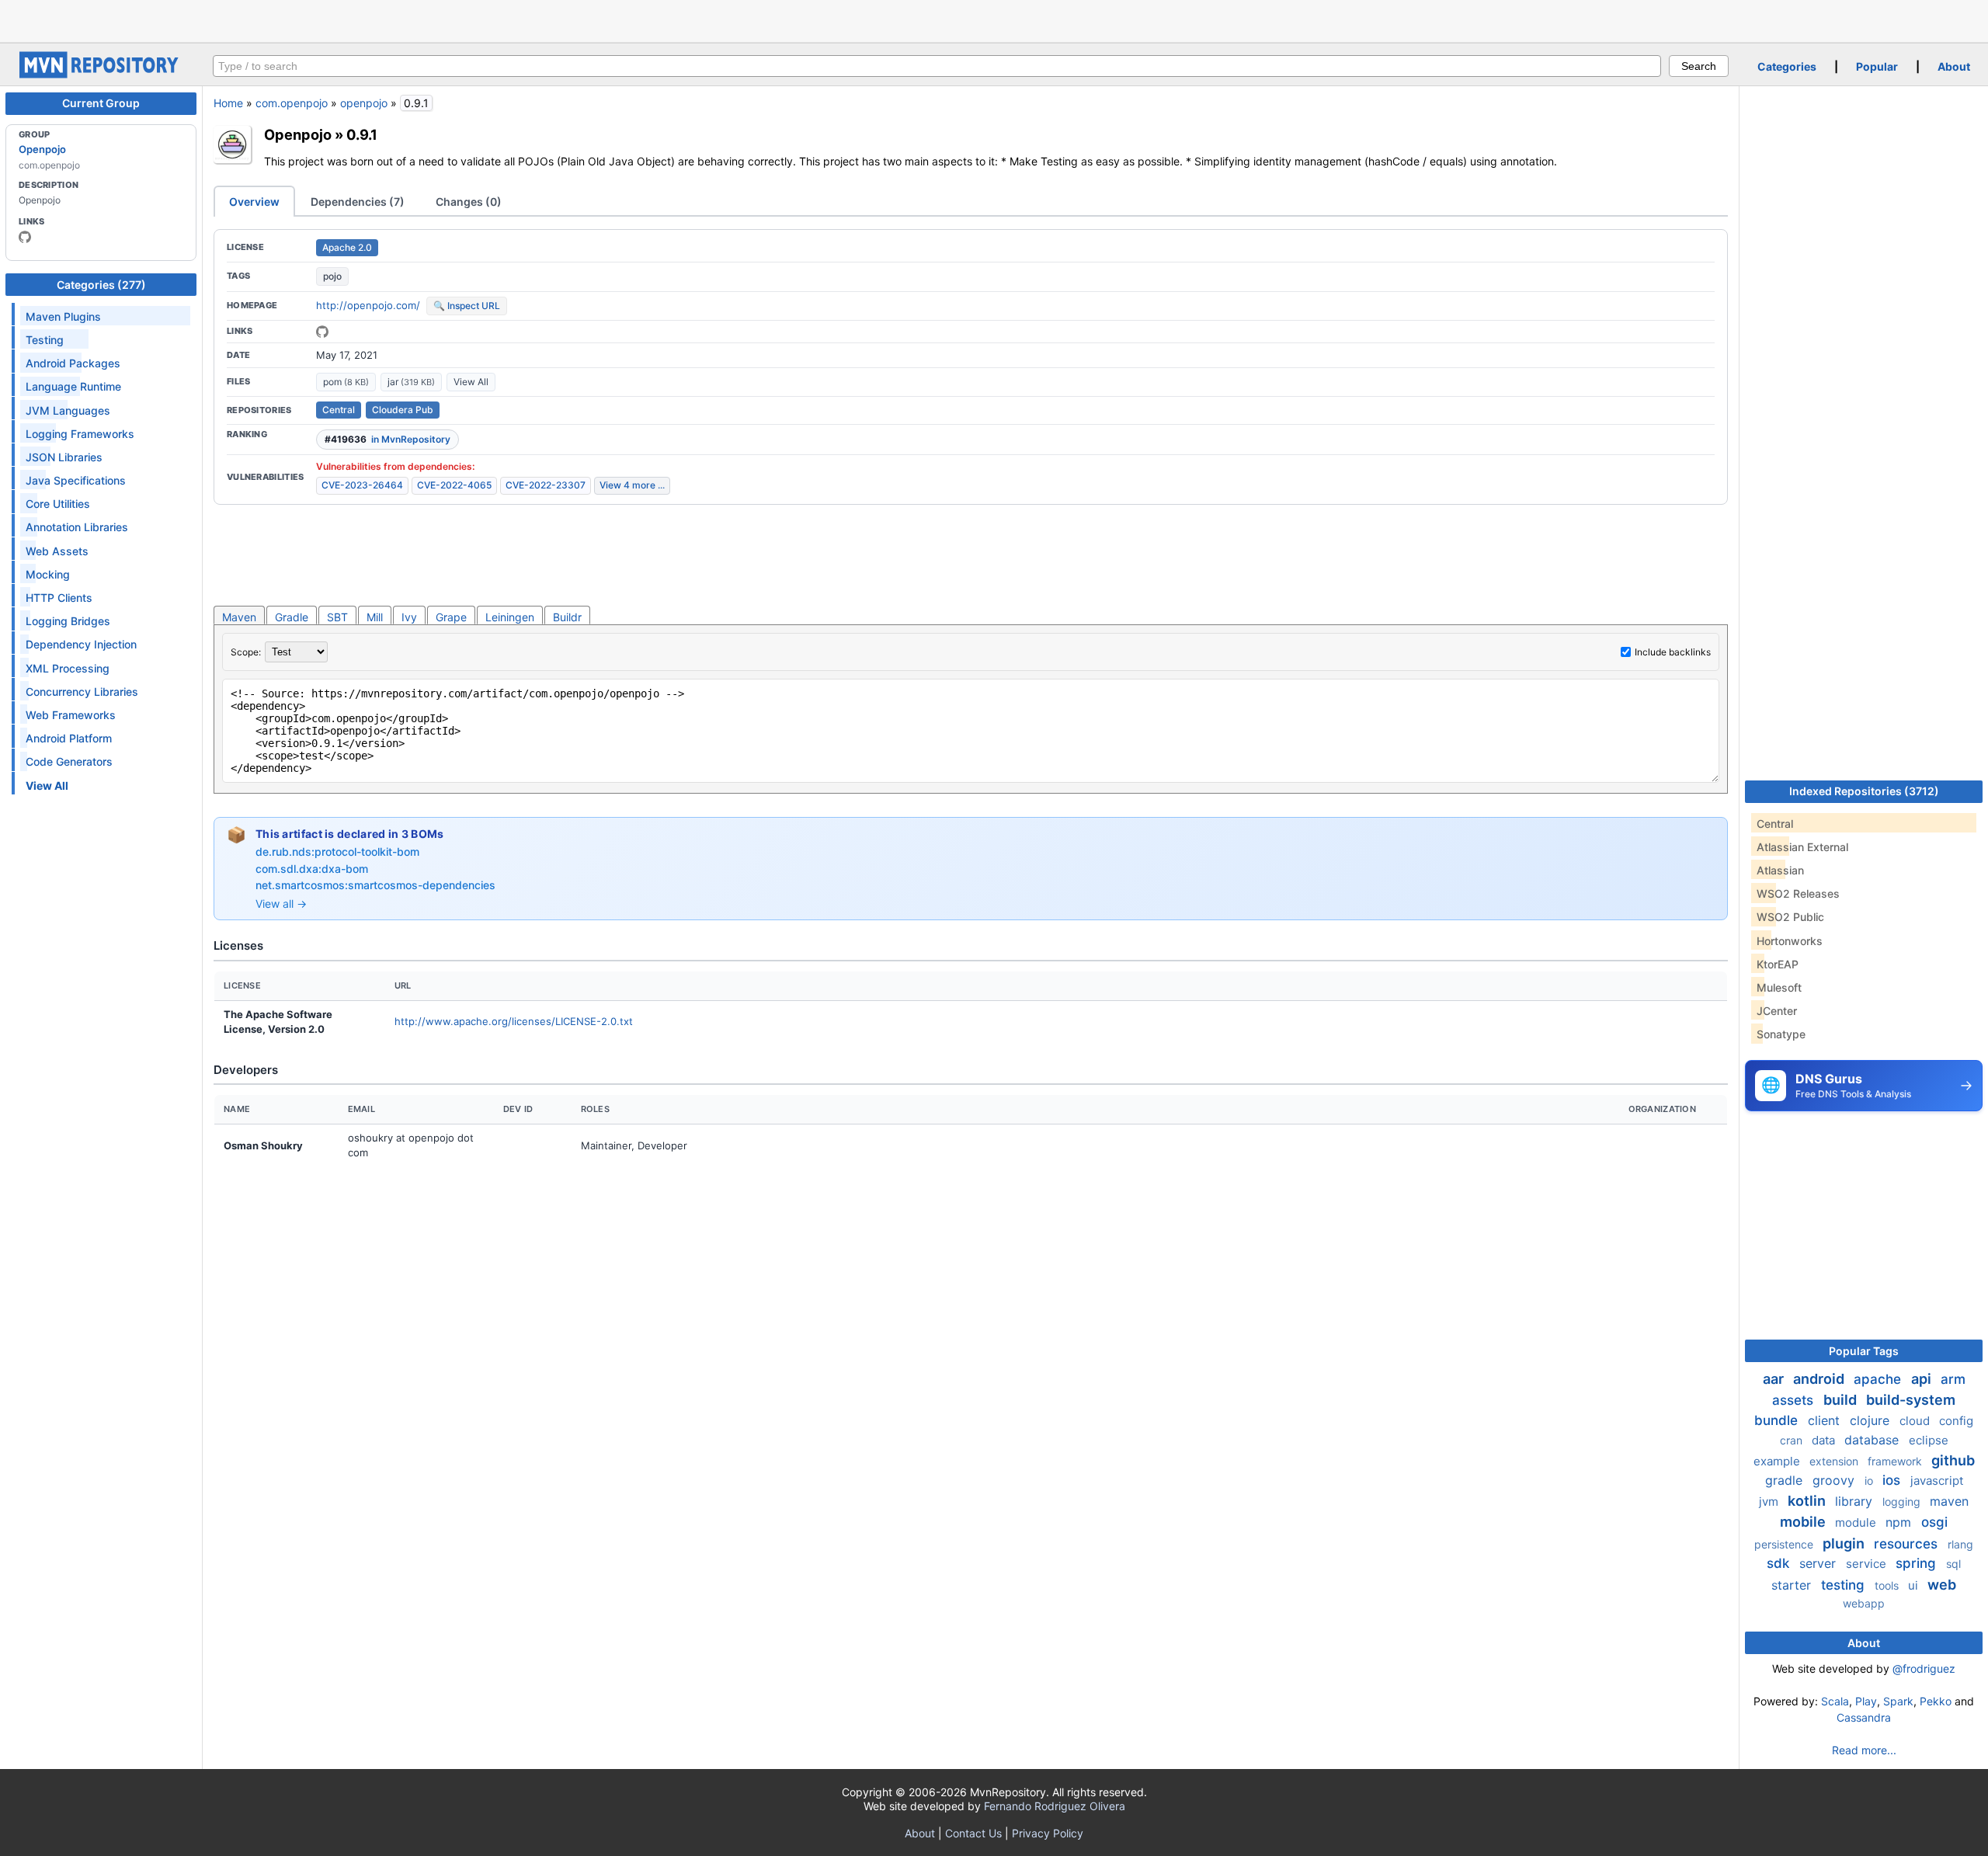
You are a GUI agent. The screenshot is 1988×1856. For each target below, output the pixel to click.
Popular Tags (1864, 1351)
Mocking (48, 574)
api (1923, 1379)
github (1953, 1460)
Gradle (292, 617)
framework (1896, 1461)
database (1873, 1440)
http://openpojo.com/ (368, 305)
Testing (45, 340)
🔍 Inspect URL (467, 306)
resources (1908, 1544)
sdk (1780, 1563)
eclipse (1929, 1440)
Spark (1898, 1701)
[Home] (101, 74)
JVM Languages (68, 410)
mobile (1804, 1522)
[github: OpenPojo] (25, 237)
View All (471, 382)
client (1826, 1420)
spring (1918, 1563)
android (1820, 1379)
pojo (332, 276)
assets (1795, 1400)
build (1842, 1400)
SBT (337, 617)
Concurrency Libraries (82, 692)
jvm (1770, 1501)
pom (346, 382)
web (1942, 1585)
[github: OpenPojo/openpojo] (322, 332)
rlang (1960, 1544)
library (1856, 1501)
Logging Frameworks (80, 434)
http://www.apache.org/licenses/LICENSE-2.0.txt (514, 1021)
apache (1879, 1379)
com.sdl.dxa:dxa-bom (312, 869)
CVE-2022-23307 (546, 485)
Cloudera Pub (403, 410)
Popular (1877, 66)
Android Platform (69, 738)
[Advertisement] (994, 19)
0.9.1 (362, 134)
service (1868, 1564)
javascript (1937, 1481)
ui (1915, 1585)
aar (1775, 1379)
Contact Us (973, 1833)
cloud (1916, 1421)
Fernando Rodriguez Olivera (1055, 1806)
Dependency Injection (81, 644)
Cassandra (1864, 1717)
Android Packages (73, 363)
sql (1953, 1564)
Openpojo (42, 149)
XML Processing (68, 668)
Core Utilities (58, 504)
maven (1949, 1501)
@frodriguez (1924, 1668)
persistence (1785, 1544)
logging (1903, 1501)
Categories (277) (101, 285)
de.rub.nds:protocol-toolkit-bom (337, 852)
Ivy (409, 617)
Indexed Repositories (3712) (1864, 791)
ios (1893, 1480)
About (1954, 66)
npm (1900, 1522)
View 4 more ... (632, 485)
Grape (451, 617)
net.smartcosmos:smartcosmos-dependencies (375, 885)
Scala (1835, 1701)
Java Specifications (76, 480)
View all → (281, 904)
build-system (1911, 1400)
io (1870, 1481)
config (1956, 1421)
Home (228, 103)
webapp (1864, 1603)
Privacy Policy (1048, 1833)
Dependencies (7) (358, 202)
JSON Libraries (64, 457)
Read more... (1864, 1750)
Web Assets (57, 551)
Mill (375, 617)
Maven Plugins (63, 316)
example (1778, 1461)
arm (1953, 1379)
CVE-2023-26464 (362, 485)
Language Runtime (73, 386)
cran (1793, 1440)
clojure (1872, 1420)
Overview (254, 202)
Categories (1787, 66)
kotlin (1808, 1501)
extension (1835, 1461)
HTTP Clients (59, 598)
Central (339, 410)
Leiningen (510, 617)
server (1819, 1563)
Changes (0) (469, 202)
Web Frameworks (71, 715)
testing (1845, 1585)
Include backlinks (1673, 652)
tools (1888, 1585)
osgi (1934, 1522)
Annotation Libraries (77, 527)
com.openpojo (292, 103)
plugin (1845, 1543)
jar (411, 382)
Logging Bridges (68, 621)
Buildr (567, 617)
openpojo (364, 103)
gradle (1786, 1480)
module (1857, 1522)
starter (1793, 1585)
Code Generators (69, 761)
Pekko (1936, 1701)
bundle (1778, 1420)
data (1825, 1440)
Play (1866, 1701)
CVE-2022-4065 (454, 485)
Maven (239, 617)
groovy (1835, 1480)
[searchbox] (937, 66)
